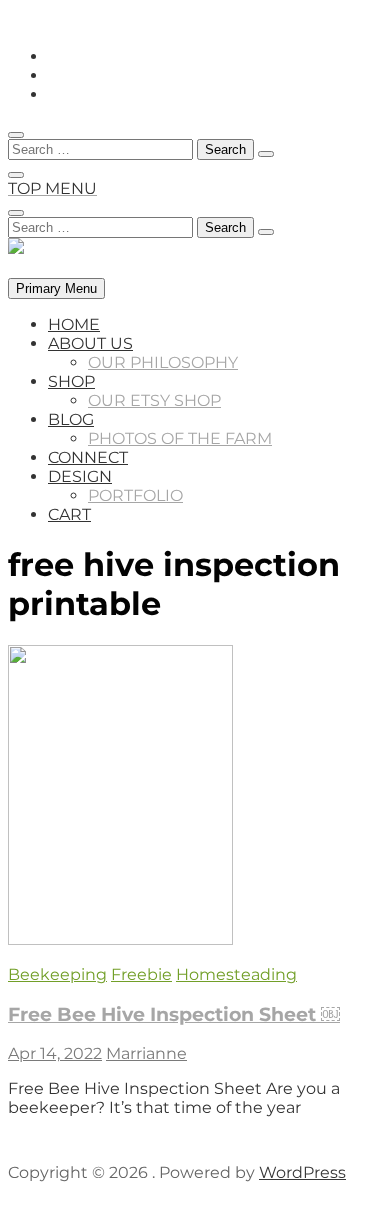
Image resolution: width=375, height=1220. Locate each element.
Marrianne (146, 1053)
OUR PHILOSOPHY (163, 362)
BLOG (71, 419)
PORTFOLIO (135, 495)
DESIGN (80, 476)
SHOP (71, 381)
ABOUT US (90, 343)
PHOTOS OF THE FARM (180, 438)
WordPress (302, 1172)
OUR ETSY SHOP (154, 400)
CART (69, 514)
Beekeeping (57, 974)
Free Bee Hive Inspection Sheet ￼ (174, 1014)
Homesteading (236, 974)
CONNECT (88, 457)
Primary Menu (56, 288)
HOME (74, 324)
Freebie (141, 974)
